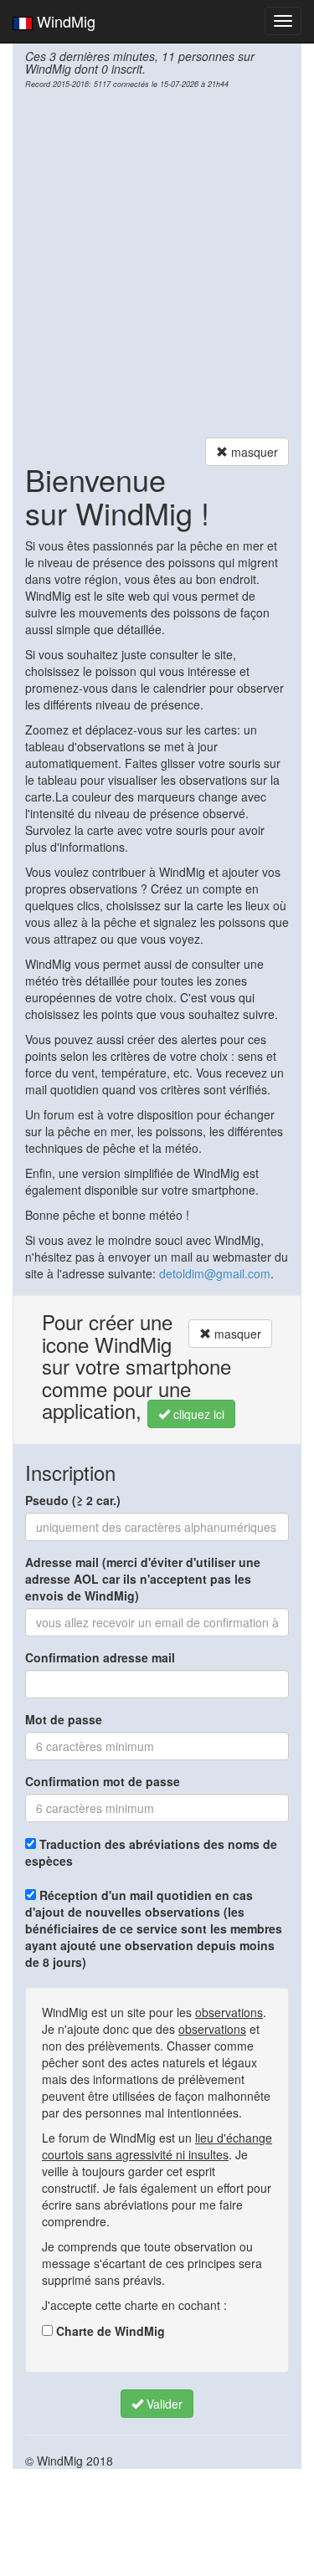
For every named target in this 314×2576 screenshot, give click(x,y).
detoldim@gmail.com (215, 1273)
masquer (253, 452)
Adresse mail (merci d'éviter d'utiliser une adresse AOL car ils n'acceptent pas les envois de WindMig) (143, 1579)
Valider (163, 2404)
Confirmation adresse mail (100, 1657)
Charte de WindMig (109, 2331)
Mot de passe (64, 1719)
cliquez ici (197, 1414)
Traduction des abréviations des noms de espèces (151, 1852)
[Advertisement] (157, 263)
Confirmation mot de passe (103, 1781)
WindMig (64, 21)
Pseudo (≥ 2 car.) (73, 1500)
